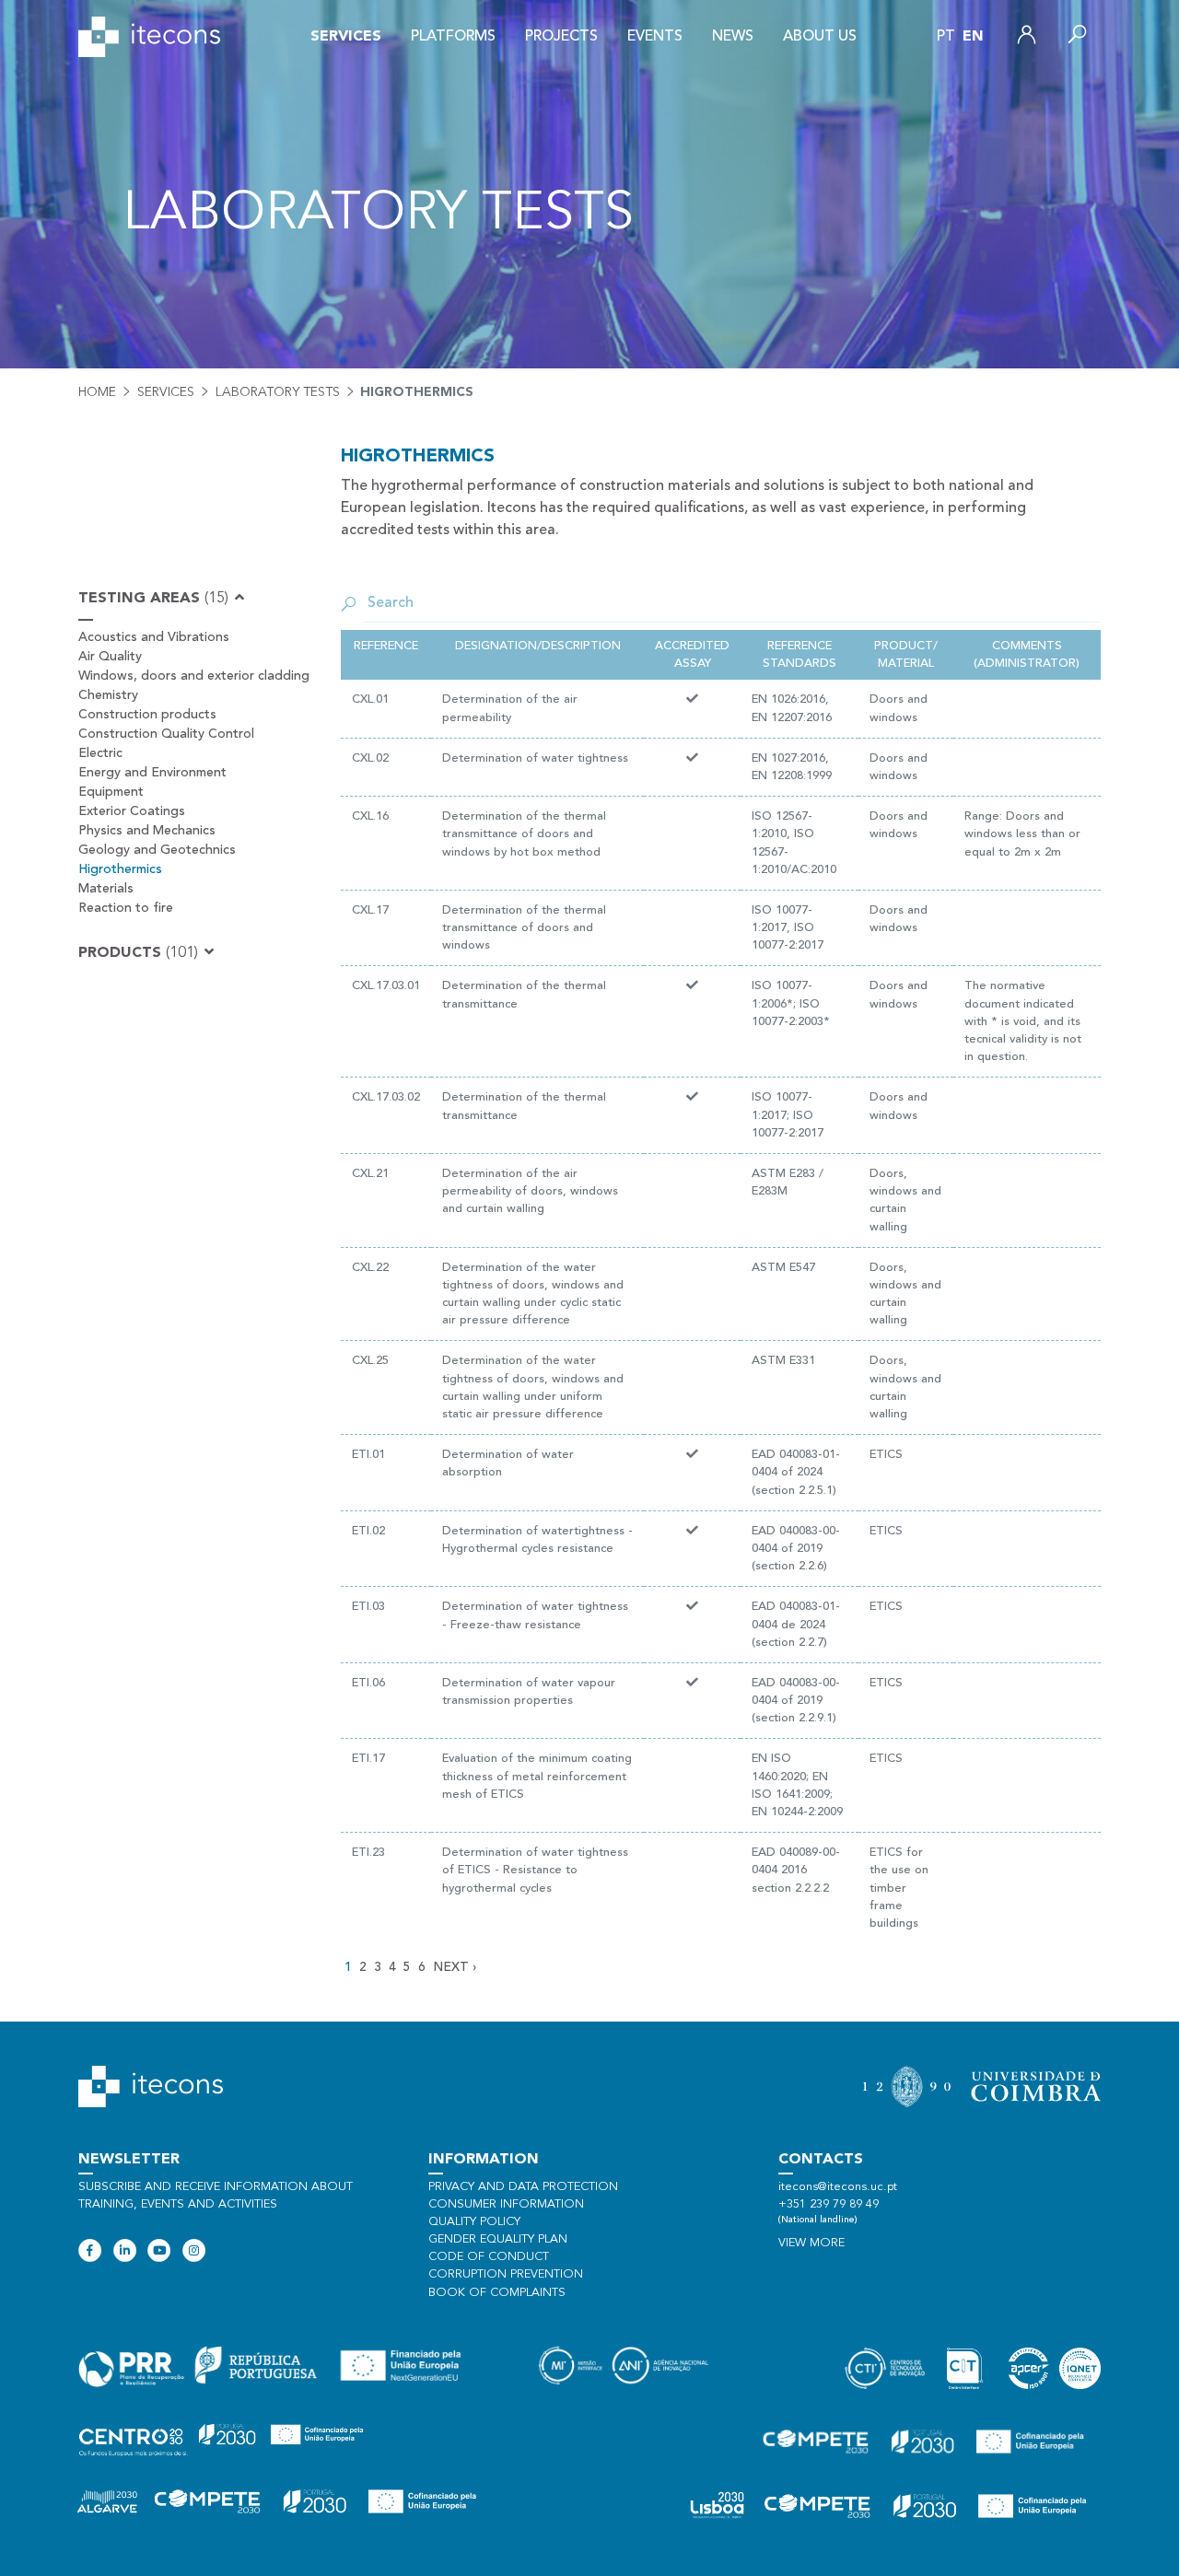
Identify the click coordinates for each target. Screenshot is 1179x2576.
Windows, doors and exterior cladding (194, 676)
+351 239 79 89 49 (829, 2204)
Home (97, 392)
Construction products (147, 715)
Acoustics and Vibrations (154, 637)
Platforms (453, 37)
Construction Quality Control (166, 734)
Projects (561, 37)
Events (655, 37)
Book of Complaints (497, 2293)
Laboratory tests (278, 392)
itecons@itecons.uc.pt (838, 2187)
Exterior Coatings (132, 811)
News (733, 37)
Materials (106, 889)
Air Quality (110, 657)
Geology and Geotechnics (157, 850)
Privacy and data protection (523, 2187)
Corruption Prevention (506, 2274)
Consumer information (506, 2204)
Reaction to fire (126, 908)
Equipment (111, 792)
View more (811, 2243)
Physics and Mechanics (147, 831)
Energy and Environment (152, 773)
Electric (100, 753)
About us (820, 37)
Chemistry (108, 695)
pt (946, 37)
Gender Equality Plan (498, 2239)
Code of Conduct (489, 2257)
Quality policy (474, 2222)
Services (346, 37)
